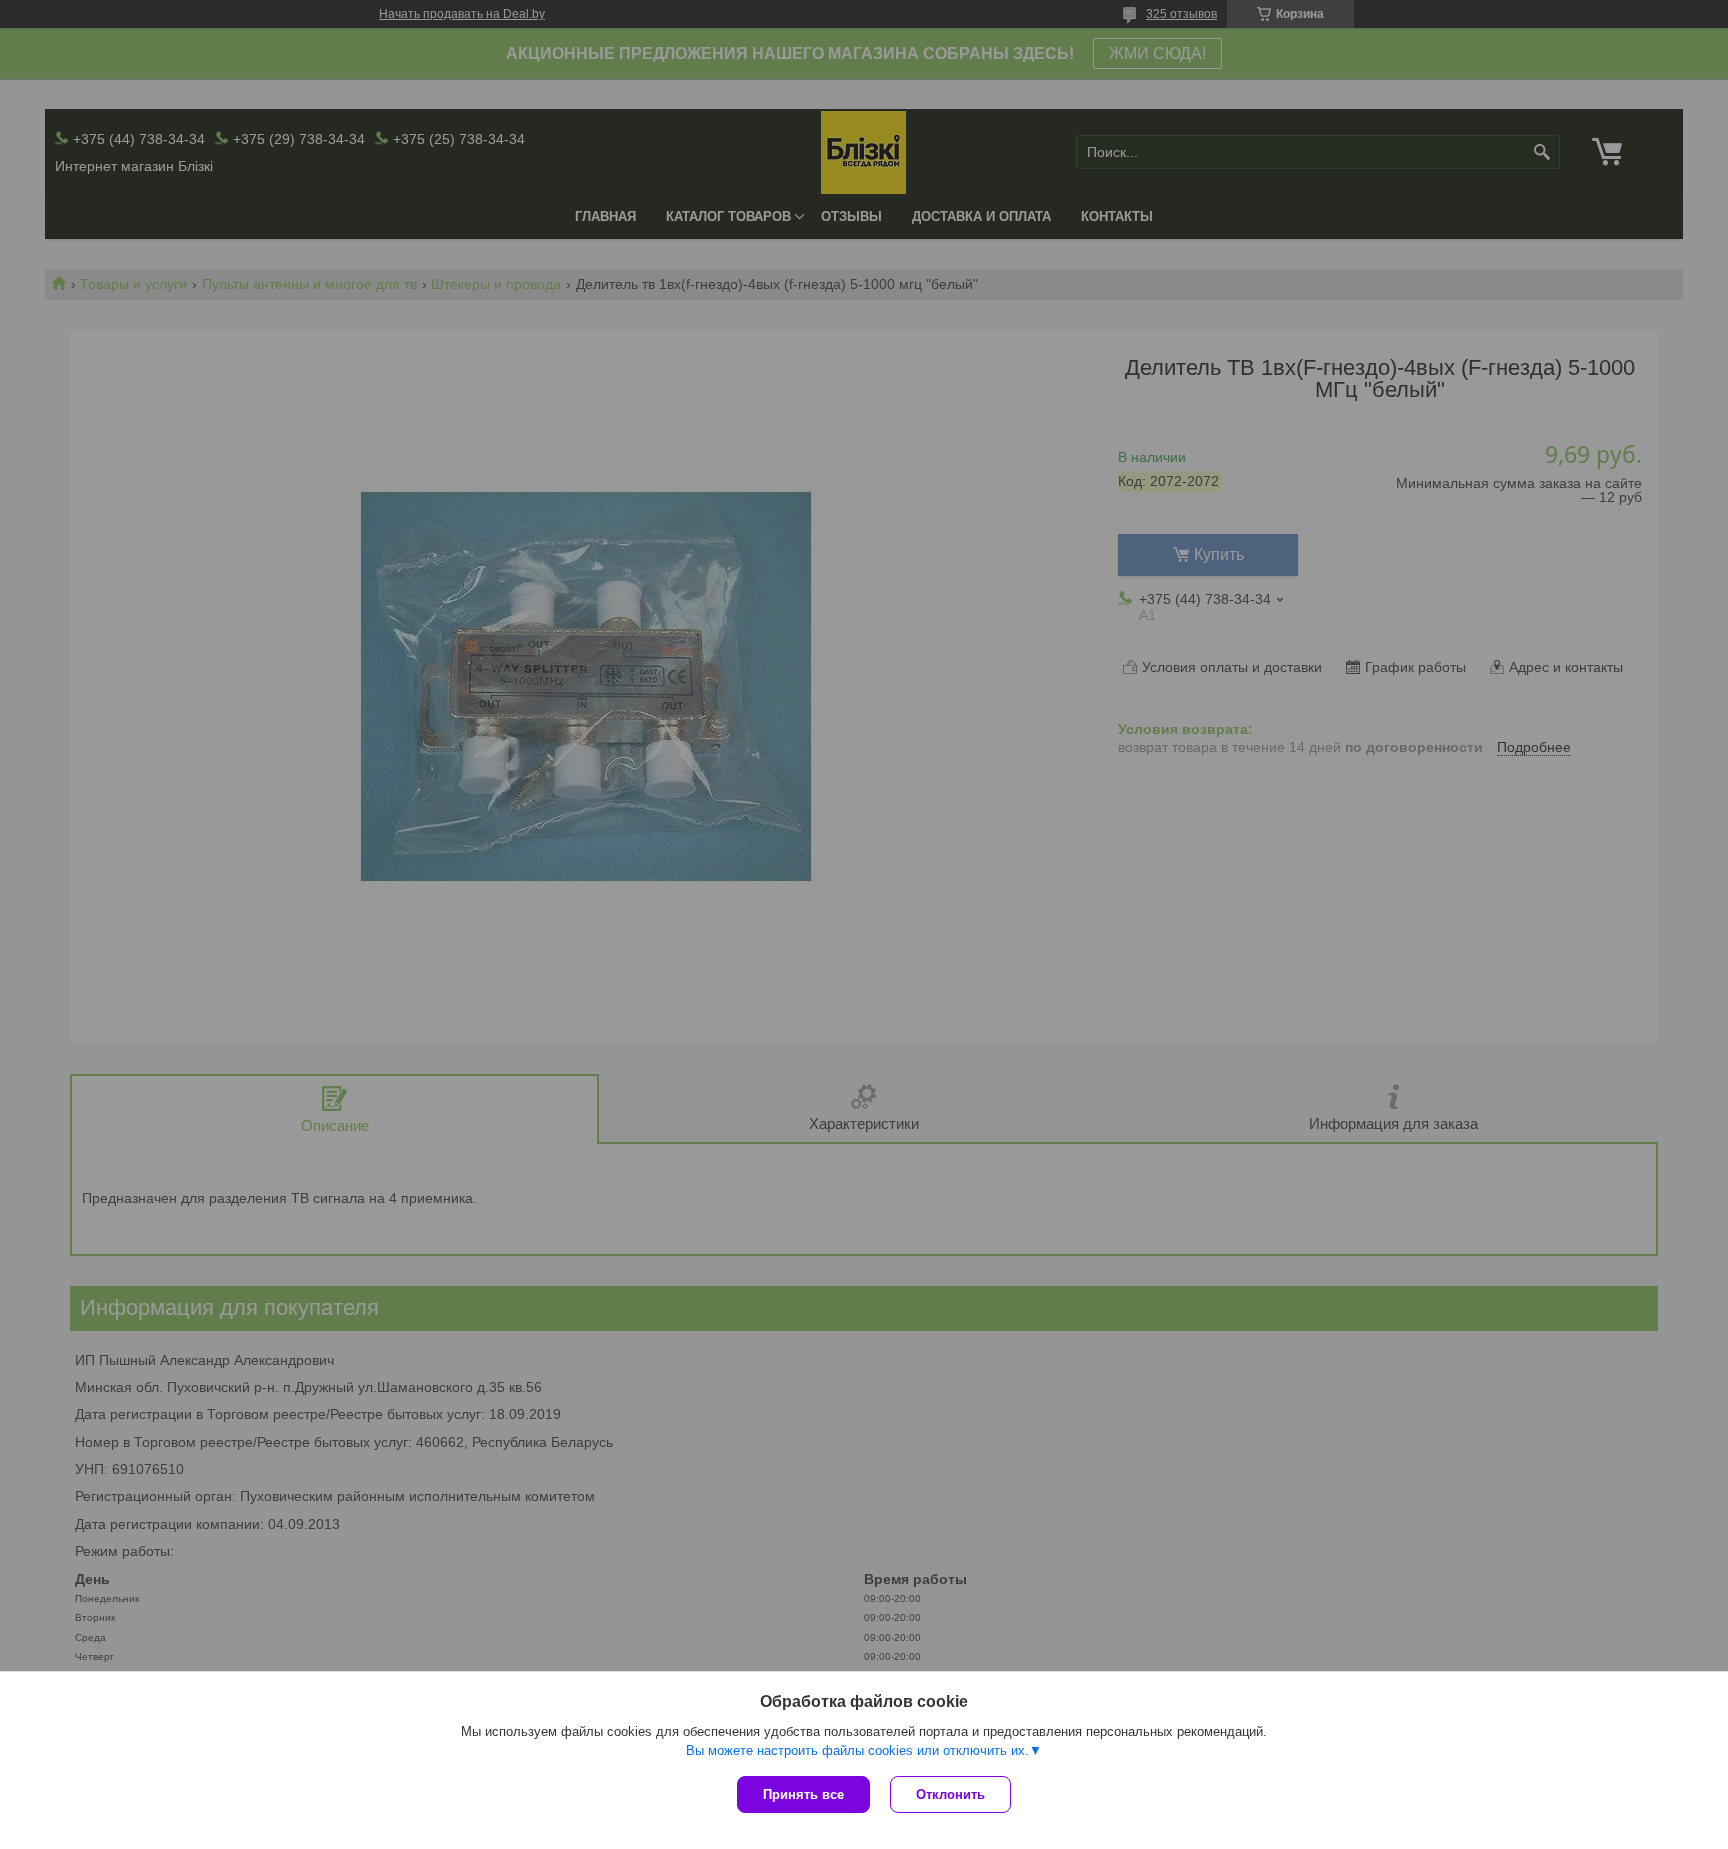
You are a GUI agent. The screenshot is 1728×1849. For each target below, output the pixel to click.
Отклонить (950, 1794)
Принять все (803, 1794)
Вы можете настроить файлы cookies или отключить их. (857, 1750)
